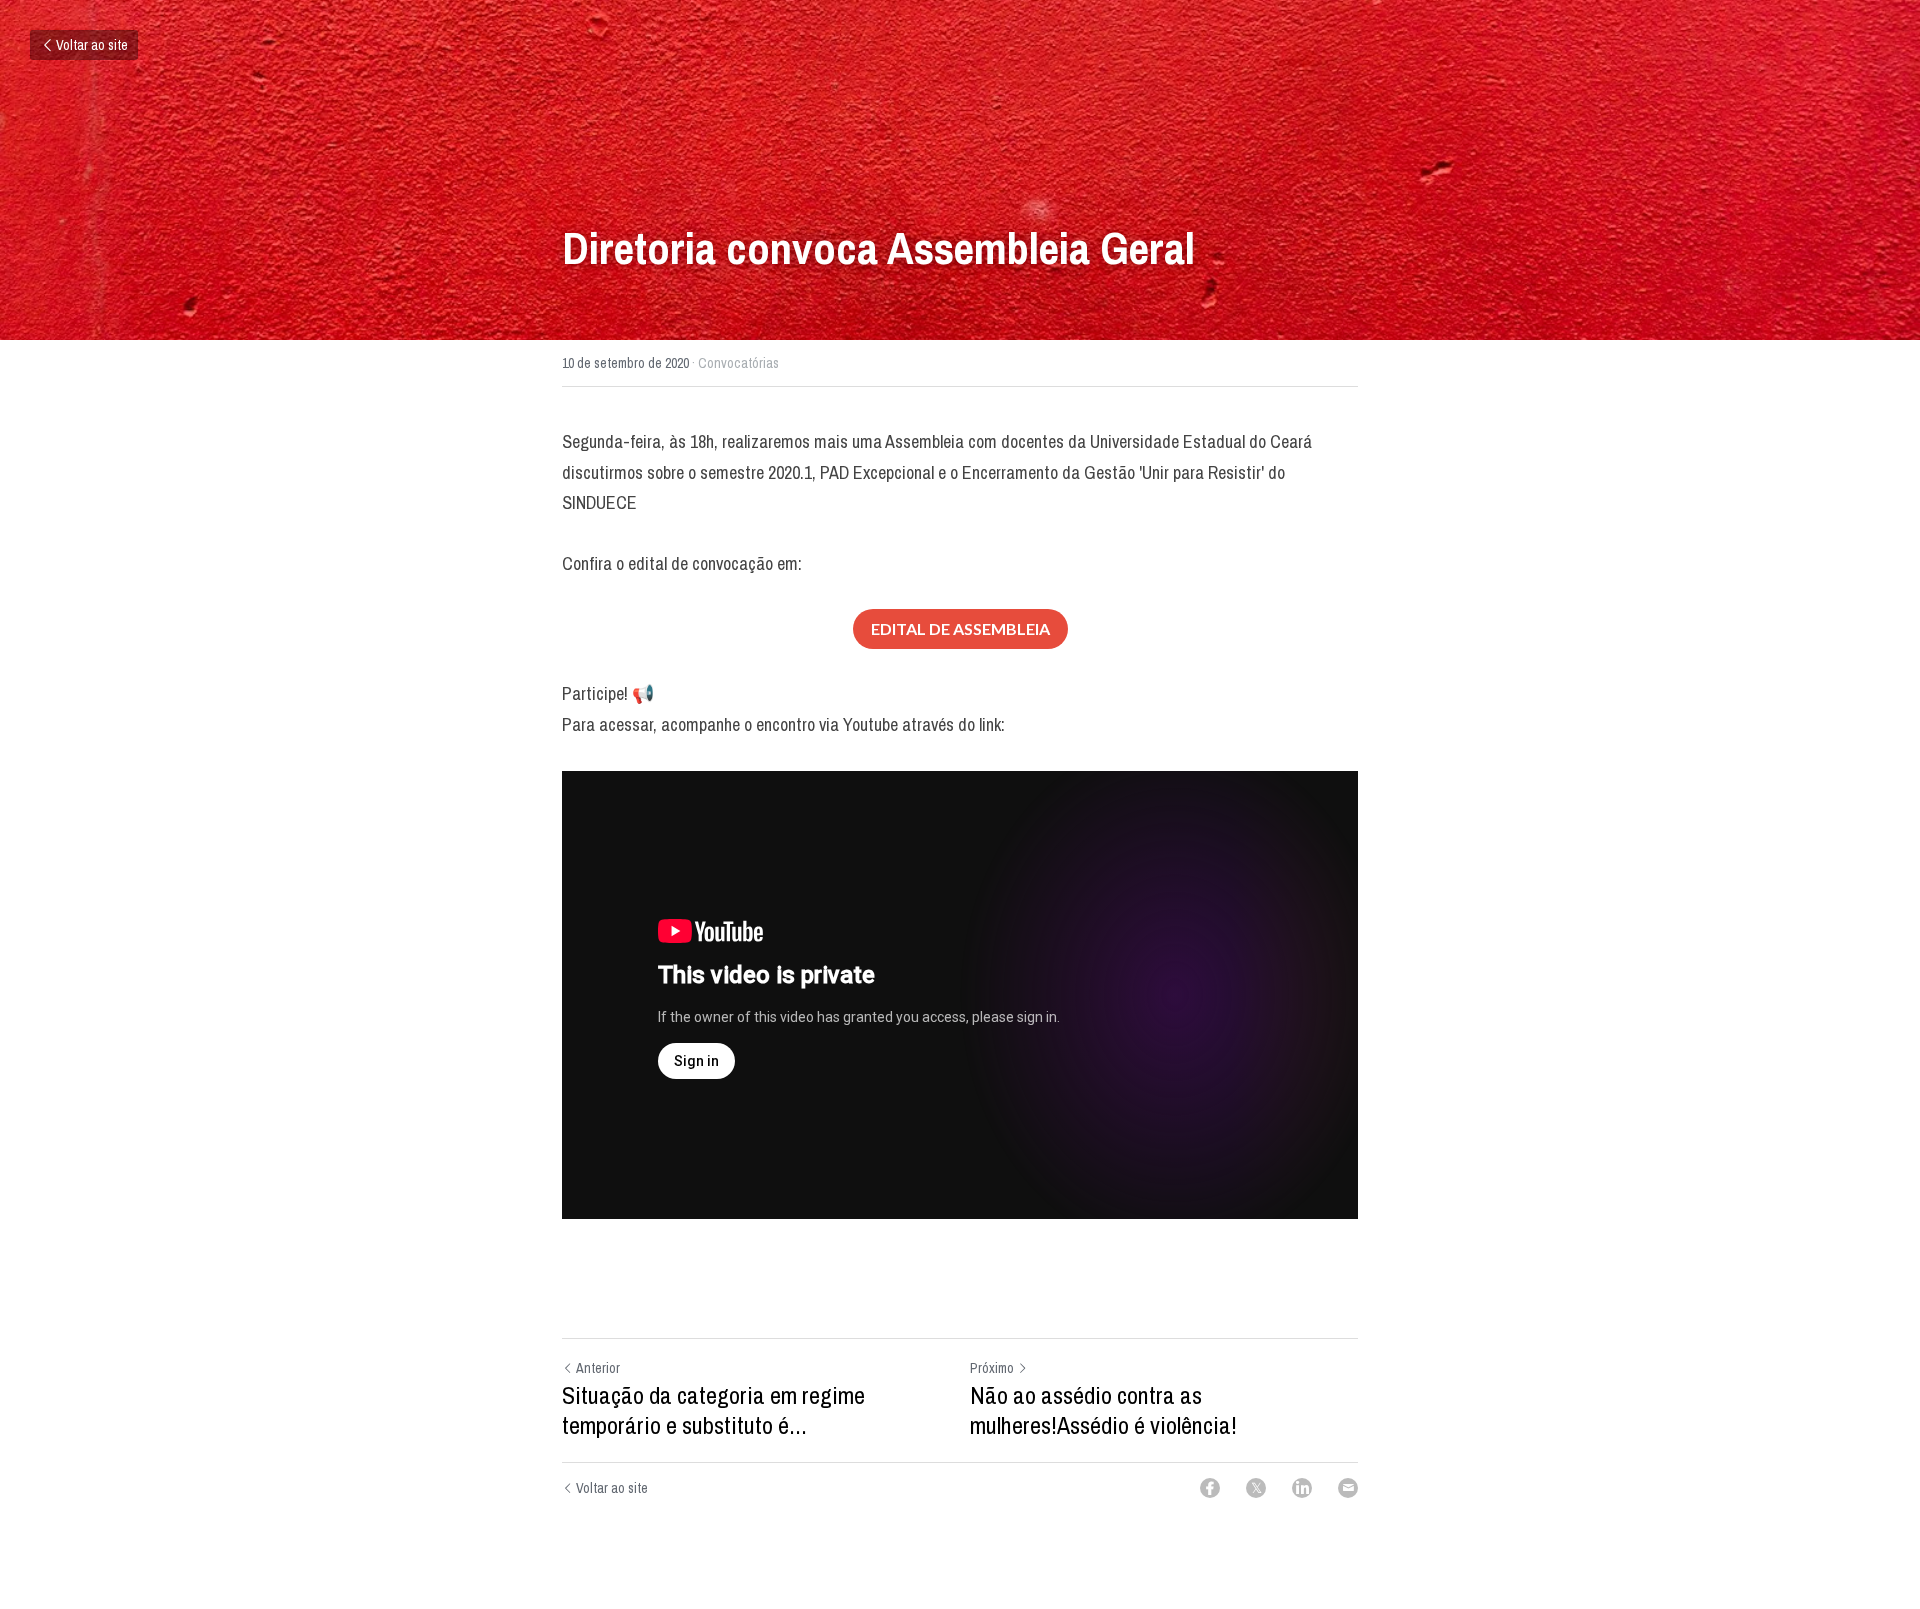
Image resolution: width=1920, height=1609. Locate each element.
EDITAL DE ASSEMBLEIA (960, 628)
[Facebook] (1210, 1488)
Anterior (598, 1368)
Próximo (992, 1368)
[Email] (1348, 1488)
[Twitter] (1256, 1488)
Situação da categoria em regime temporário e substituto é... (713, 1410)
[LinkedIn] (1302, 1488)
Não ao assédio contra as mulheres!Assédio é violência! (1103, 1410)
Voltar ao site (92, 45)
